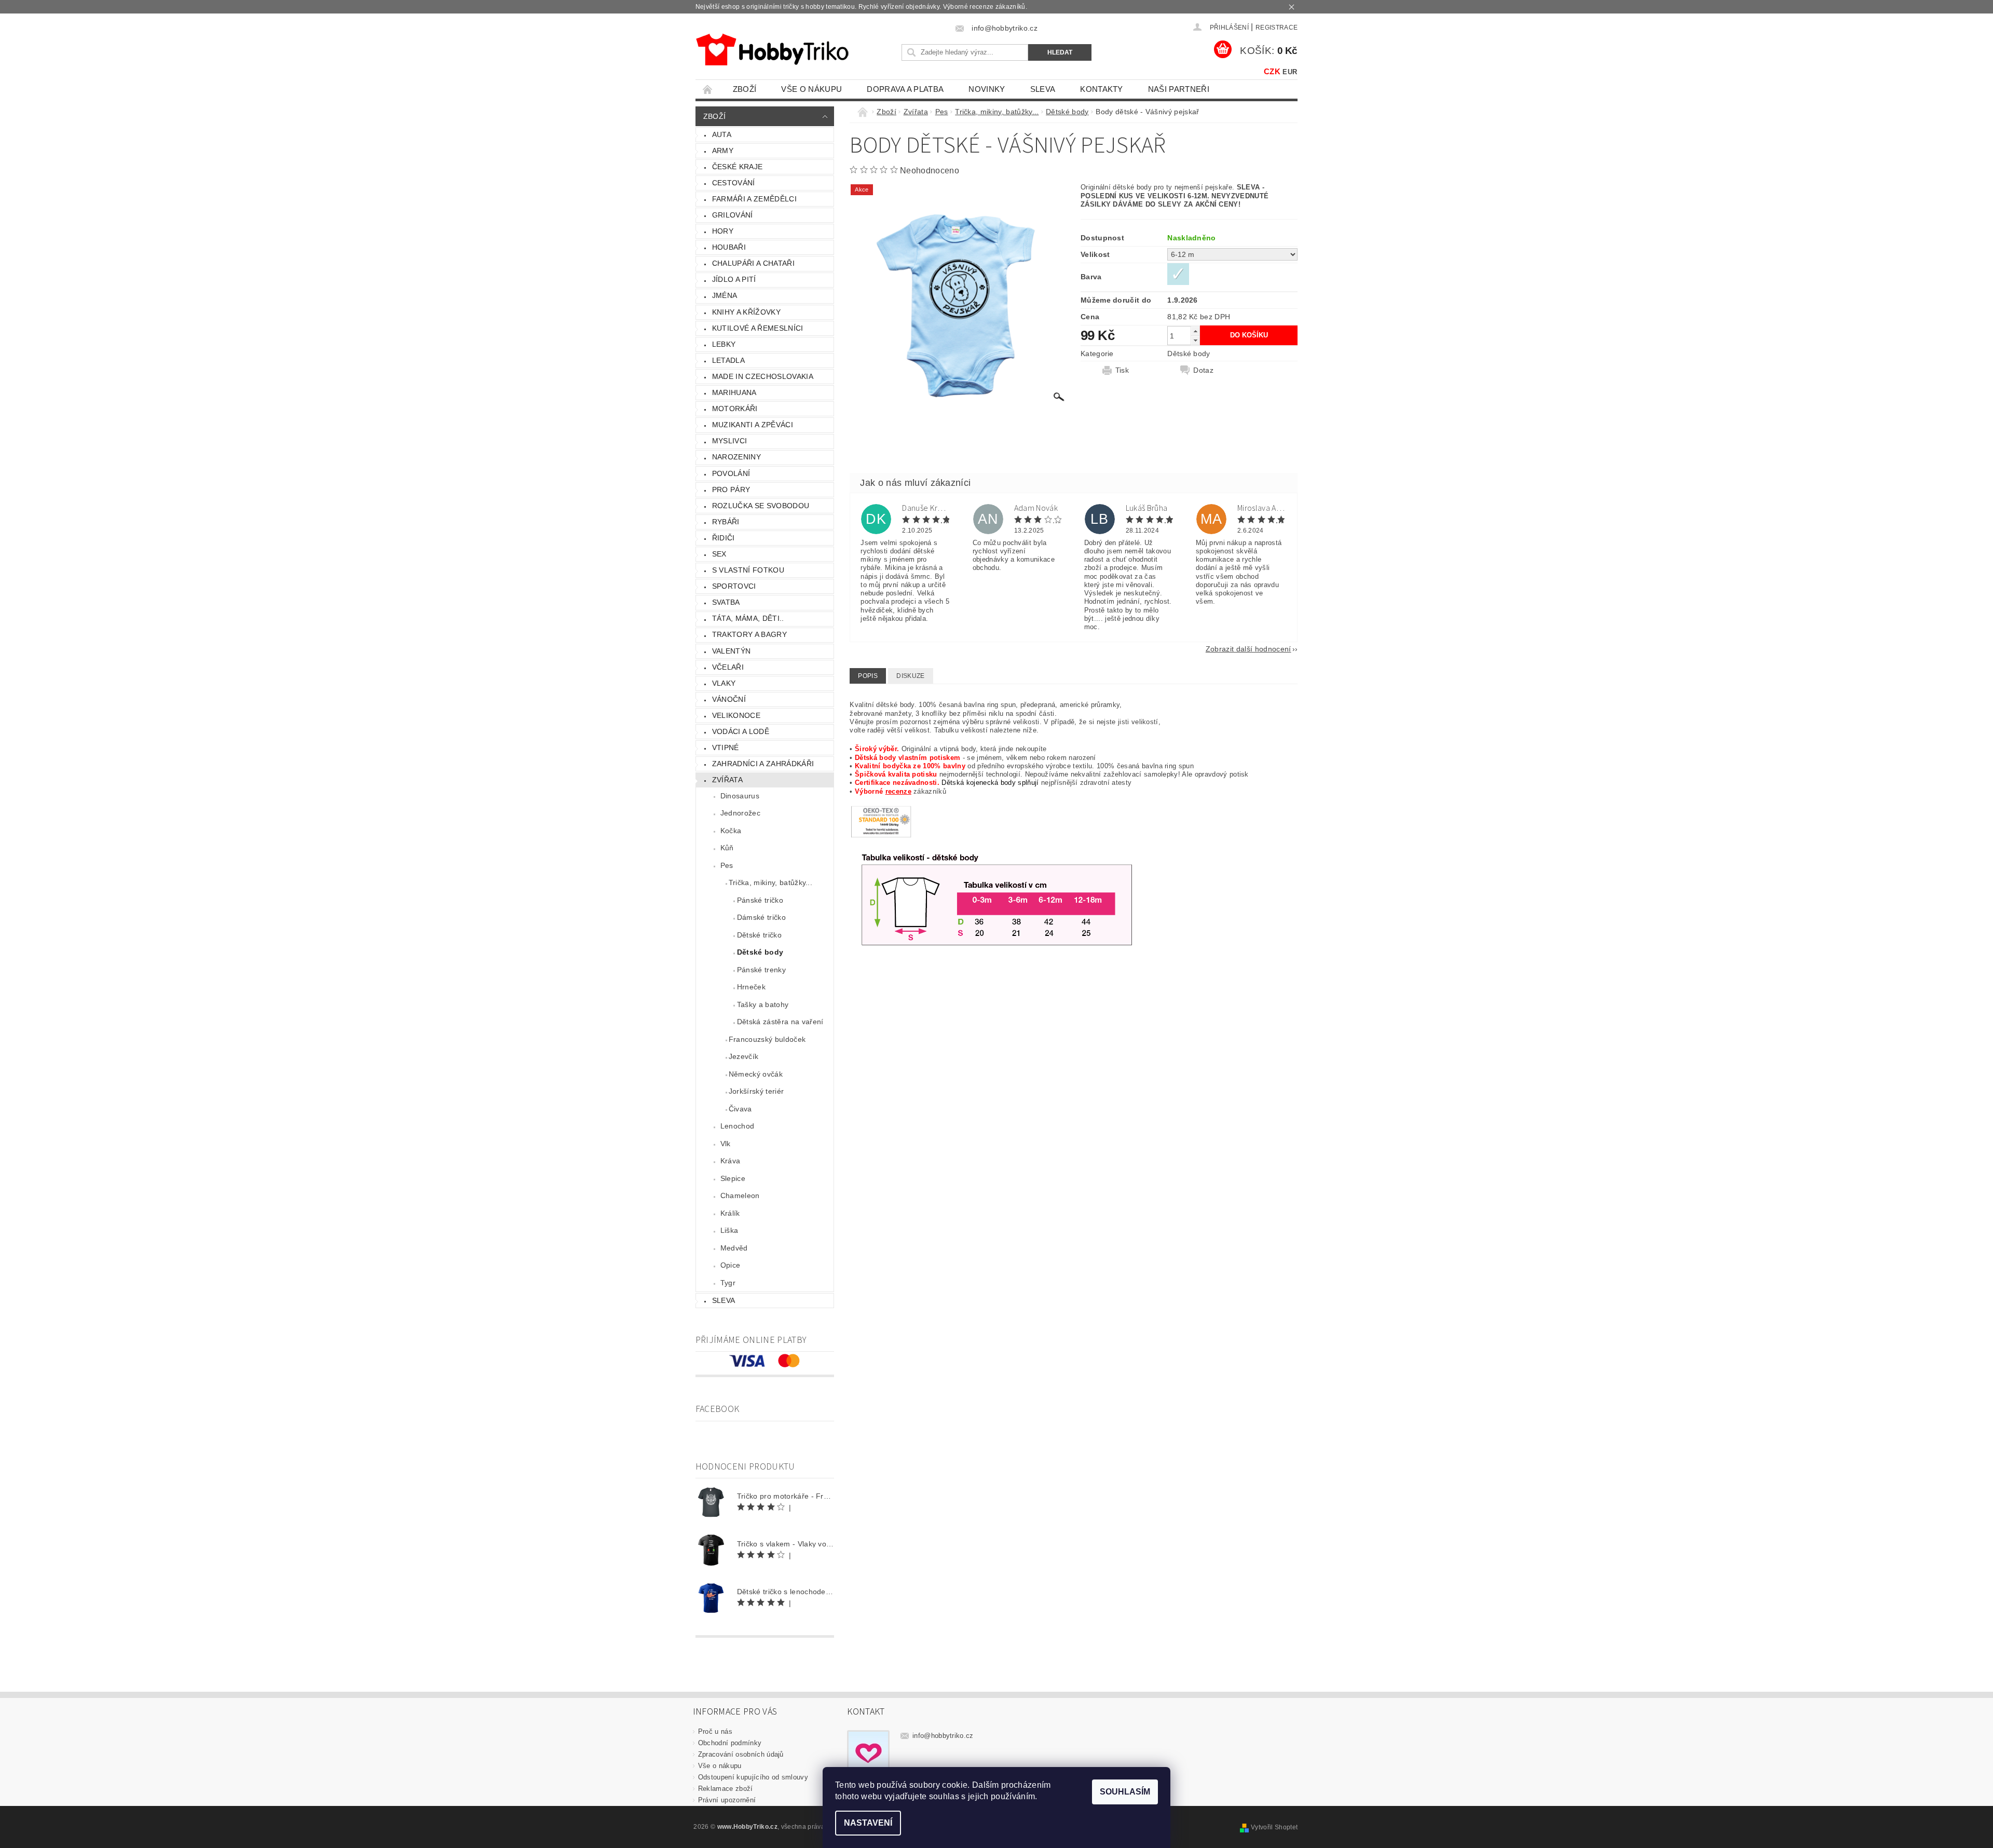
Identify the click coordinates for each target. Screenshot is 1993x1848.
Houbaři (729, 247)
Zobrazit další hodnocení (1248, 649)
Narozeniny (736, 457)
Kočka (731, 831)
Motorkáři (735, 409)
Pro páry (731, 490)
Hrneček (751, 987)
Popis (868, 676)
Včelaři (728, 667)
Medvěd (734, 1248)
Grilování (733, 215)
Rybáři (726, 522)
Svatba (726, 602)
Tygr (728, 1283)
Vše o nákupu (811, 89)
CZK (1272, 71)
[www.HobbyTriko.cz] (772, 50)
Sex (719, 554)
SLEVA (1043, 89)
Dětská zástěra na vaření (780, 1022)
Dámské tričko (761, 917)
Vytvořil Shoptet (1274, 1827)
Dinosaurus (740, 796)
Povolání (731, 473)
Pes (727, 865)
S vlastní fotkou (748, 570)
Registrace (1277, 28)
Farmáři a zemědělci (754, 199)
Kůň (727, 848)
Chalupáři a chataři (753, 263)
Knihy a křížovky (746, 312)
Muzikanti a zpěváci (753, 425)
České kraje (738, 167)
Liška (729, 1230)
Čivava (740, 1109)
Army (723, 151)
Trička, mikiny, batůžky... (770, 882)
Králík (730, 1213)
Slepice (733, 1178)
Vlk (726, 1144)
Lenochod (738, 1126)
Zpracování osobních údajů (741, 1754)
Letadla (728, 360)
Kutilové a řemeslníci (758, 328)
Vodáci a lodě (741, 731)
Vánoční (729, 699)
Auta (722, 134)
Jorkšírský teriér (756, 1091)
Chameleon (740, 1195)
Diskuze (910, 676)
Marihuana (734, 392)
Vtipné (726, 748)
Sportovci (734, 586)
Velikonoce (736, 715)
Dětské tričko (759, 935)
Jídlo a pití (734, 279)
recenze (898, 791)
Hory (723, 231)
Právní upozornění (727, 1800)
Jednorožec (740, 813)
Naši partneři (1179, 89)
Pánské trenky (761, 970)
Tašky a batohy (763, 1004)
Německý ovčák (756, 1074)
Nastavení (868, 1823)
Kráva (731, 1161)
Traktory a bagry (749, 634)
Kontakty (1102, 89)
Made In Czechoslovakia (763, 376)
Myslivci (730, 441)
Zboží (745, 89)
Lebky (724, 344)
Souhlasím (1125, 1792)
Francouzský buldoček (767, 1039)
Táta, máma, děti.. (748, 618)
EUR (1290, 72)
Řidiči (724, 538)
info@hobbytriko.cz (943, 1736)
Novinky (987, 89)
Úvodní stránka (708, 89)
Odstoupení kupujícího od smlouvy (753, 1777)
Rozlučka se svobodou (761, 506)
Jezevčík (744, 1056)
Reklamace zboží (726, 1789)
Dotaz (1203, 370)
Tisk (1122, 370)
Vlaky (724, 683)
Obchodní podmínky (730, 1743)
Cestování (734, 183)
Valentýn (732, 651)
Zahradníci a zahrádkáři (763, 764)
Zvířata (727, 780)
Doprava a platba (905, 89)
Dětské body (760, 952)
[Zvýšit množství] (1195, 331)
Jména (725, 295)
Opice (731, 1265)
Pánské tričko (760, 900)
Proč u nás (715, 1731)
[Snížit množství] (1195, 340)
